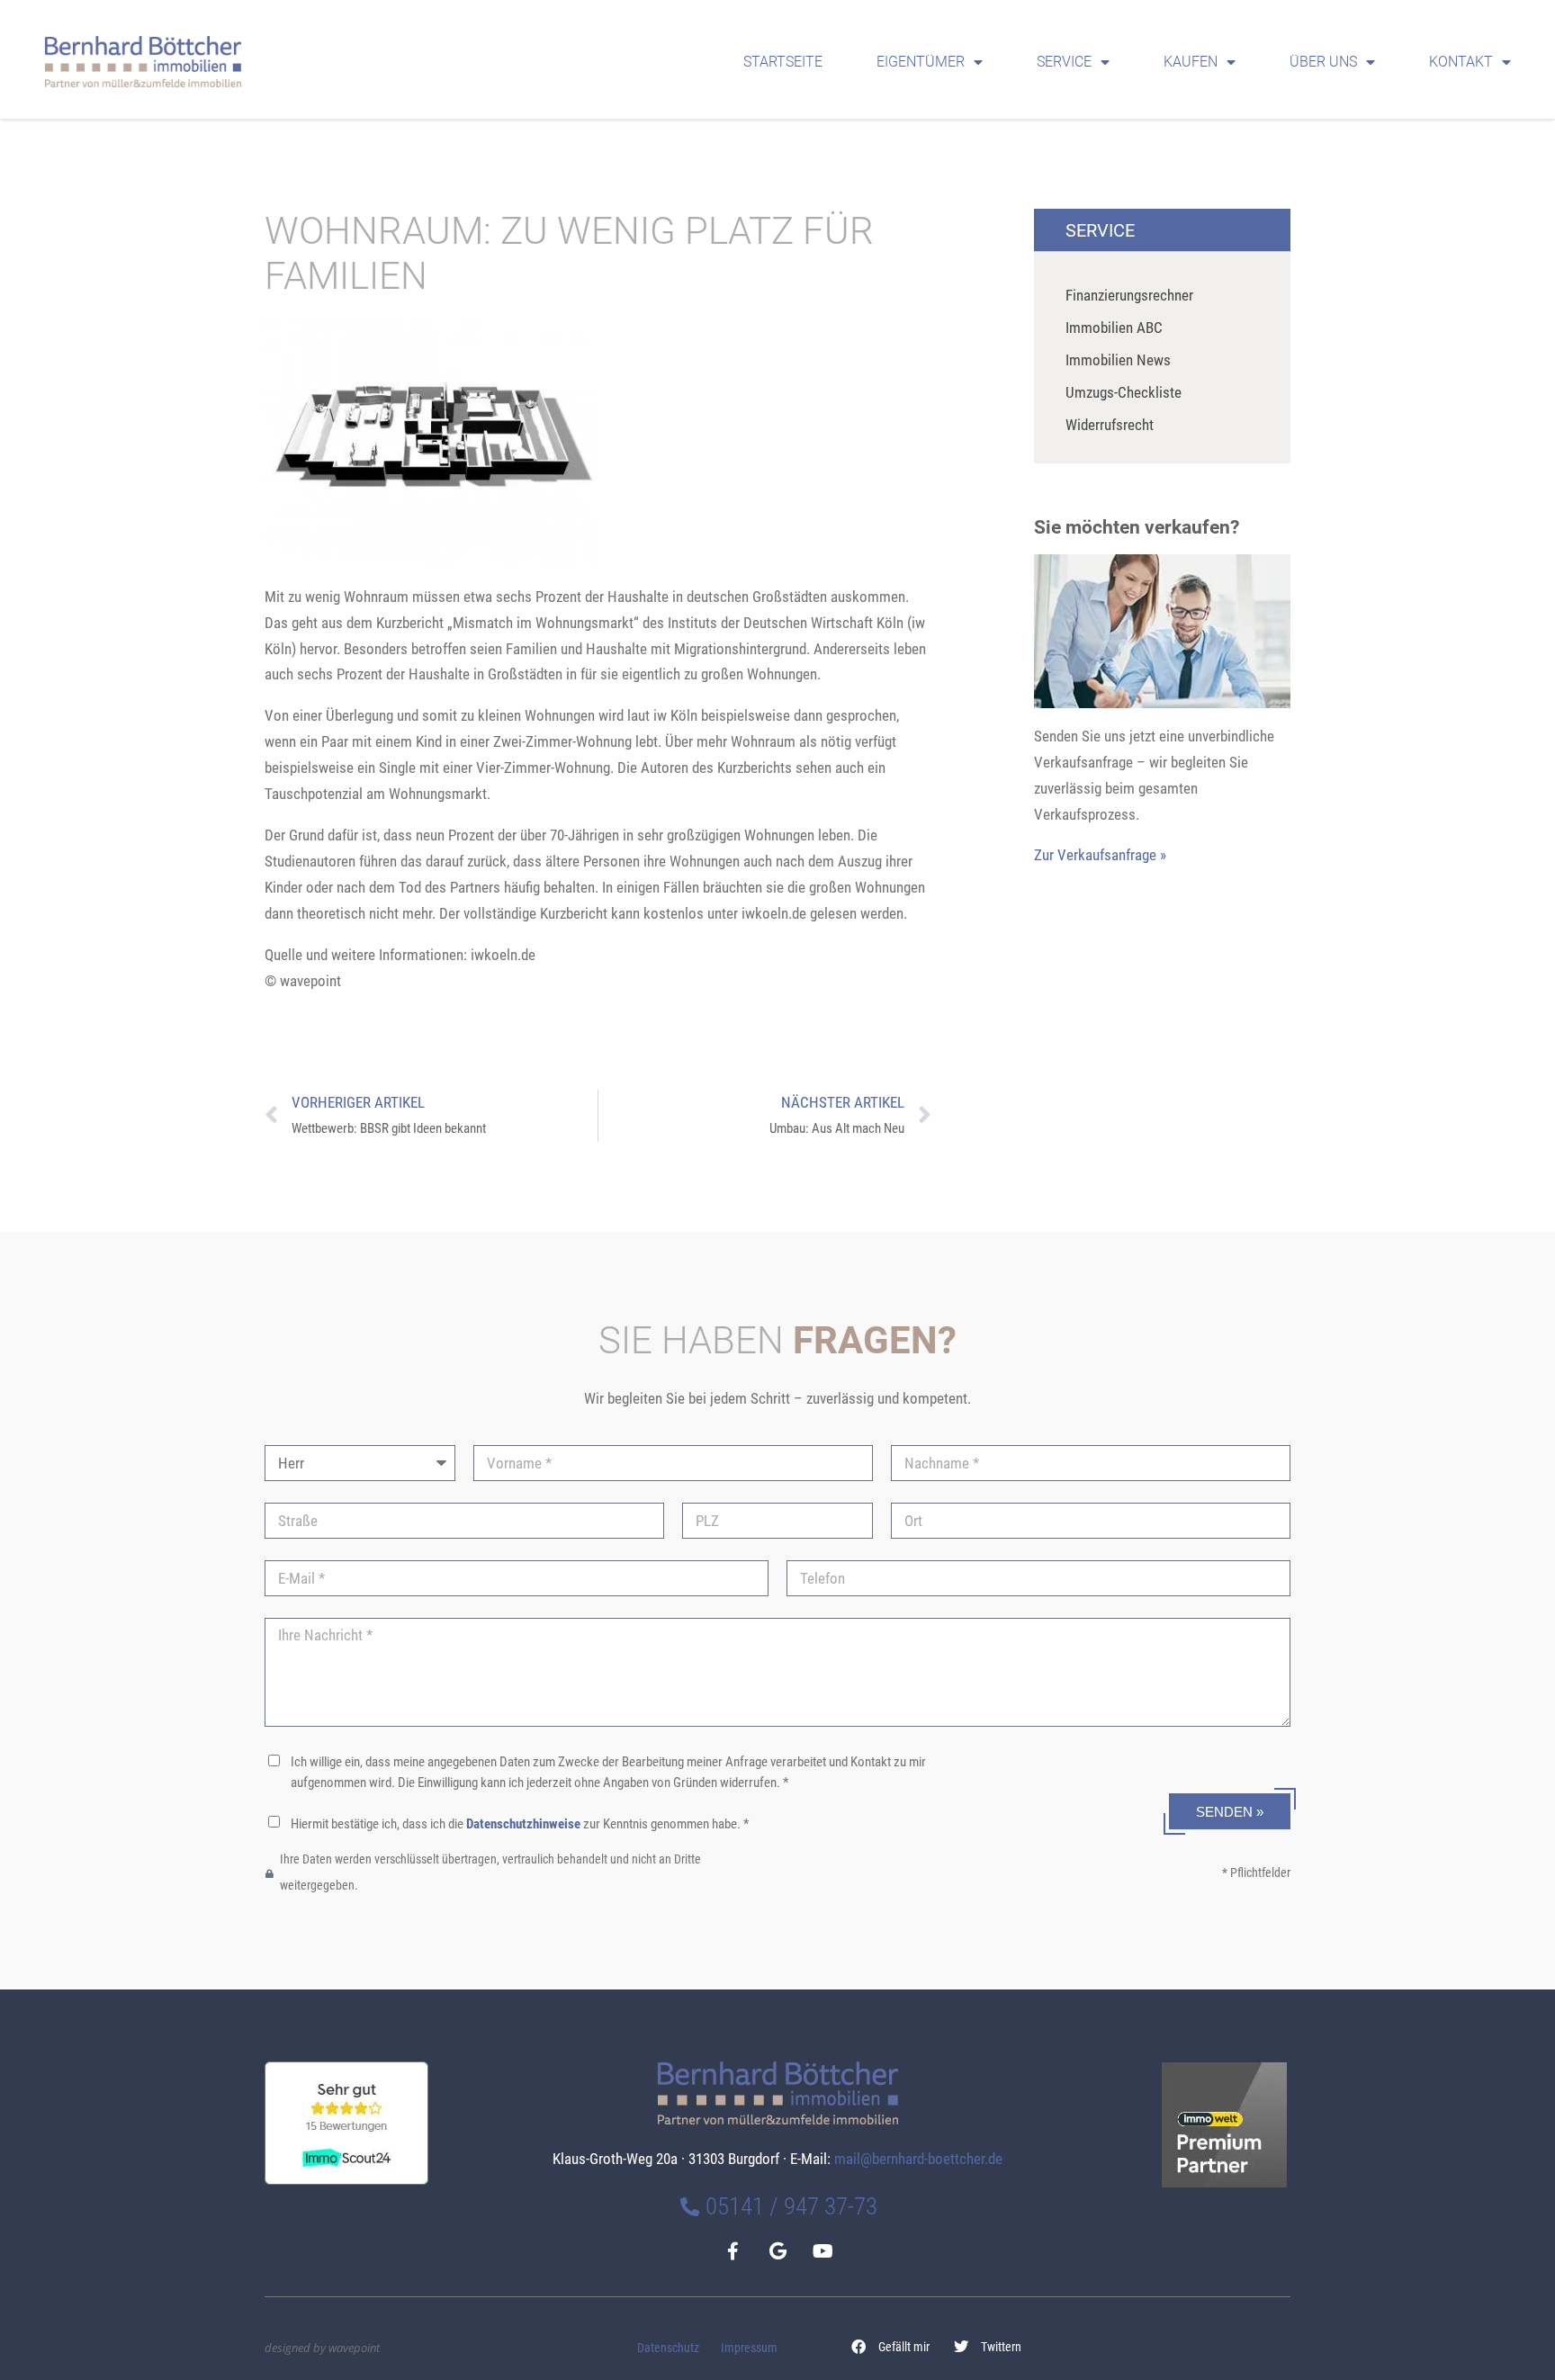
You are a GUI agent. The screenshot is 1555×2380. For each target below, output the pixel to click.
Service (1064, 62)
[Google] (777, 2251)
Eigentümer (921, 62)
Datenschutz (668, 2348)
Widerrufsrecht (1110, 425)
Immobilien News (1118, 360)
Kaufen (1191, 62)
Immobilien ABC (1114, 328)
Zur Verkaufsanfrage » (1100, 855)
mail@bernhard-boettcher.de (918, 2159)
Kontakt (1461, 62)
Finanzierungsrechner (1129, 295)
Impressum (749, 2348)
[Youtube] (822, 2251)
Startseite (783, 62)
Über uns (1323, 62)
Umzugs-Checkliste (1124, 392)
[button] (891, 2347)
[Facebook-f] (733, 2251)
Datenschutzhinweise (523, 1824)
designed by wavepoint (322, 2348)
